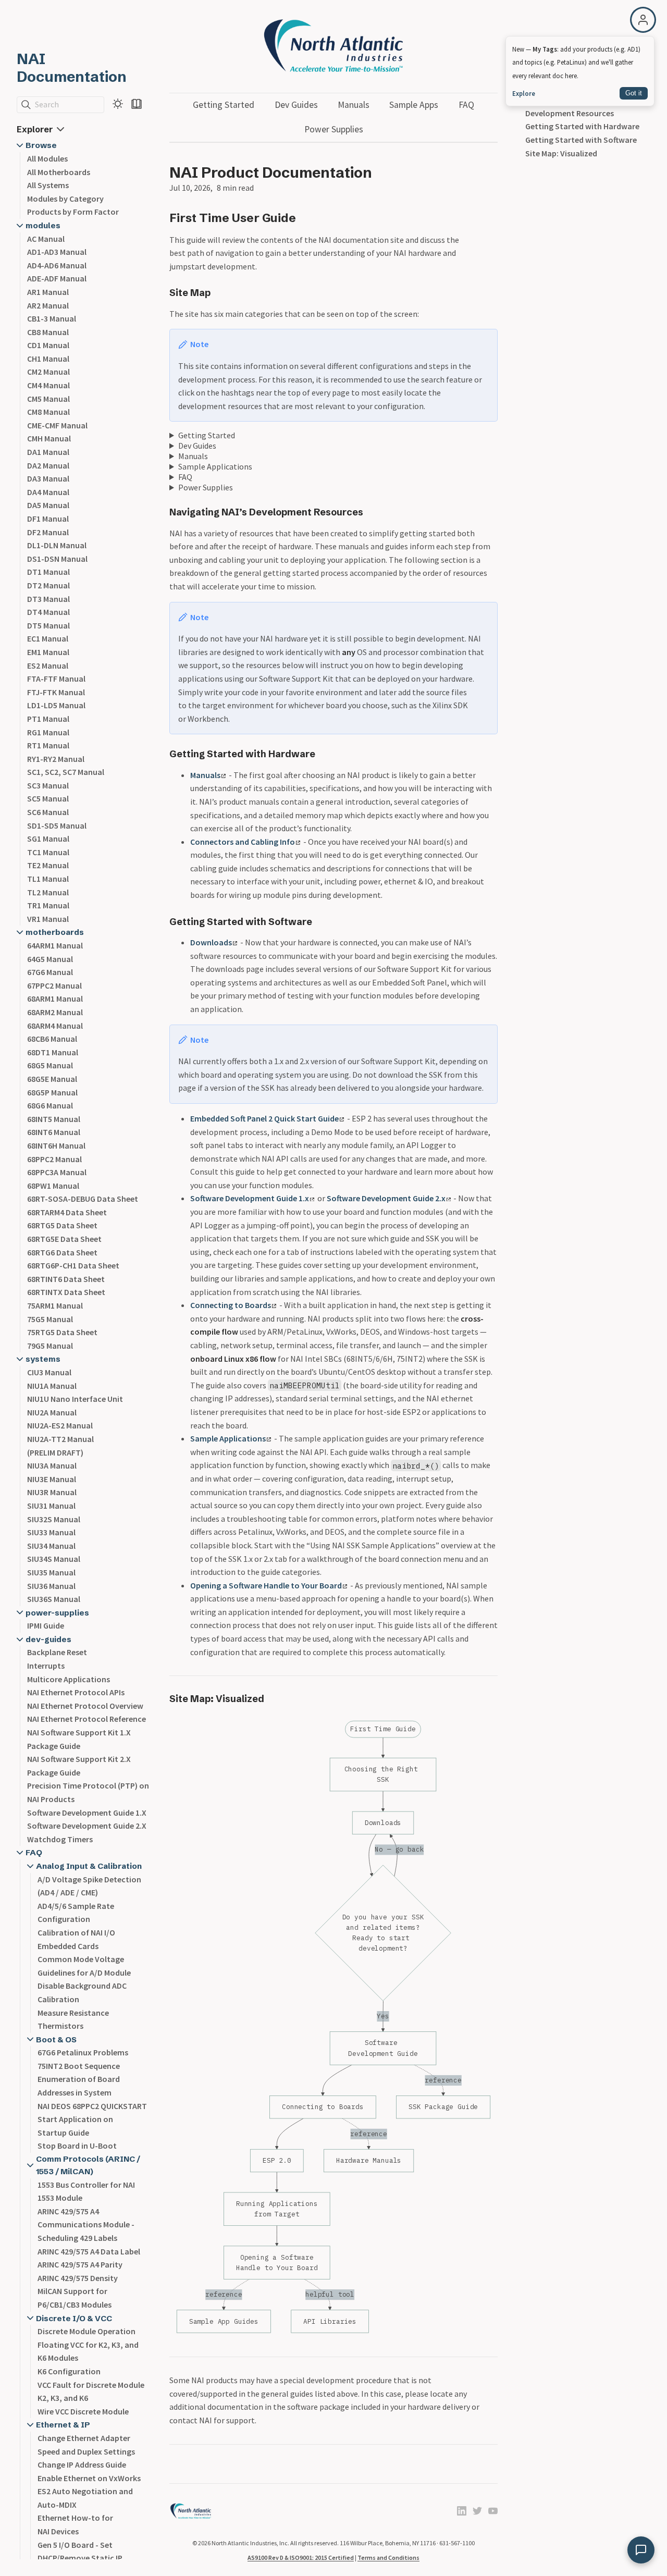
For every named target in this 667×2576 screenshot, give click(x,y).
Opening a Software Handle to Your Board (266, 1585)
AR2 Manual (48, 305)
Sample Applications (215, 466)
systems (43, 1359)
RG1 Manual (48, 732)
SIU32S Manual (54, 1519)
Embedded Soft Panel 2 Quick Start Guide (264, 1118)
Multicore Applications (69, 1679)
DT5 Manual (48, 625)
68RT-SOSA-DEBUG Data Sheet (83, 1199)
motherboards (55, 932)
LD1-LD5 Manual (56, 705)
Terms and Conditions (388, 2557)
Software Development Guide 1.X (87, 1813)
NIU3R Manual (52, 1492)
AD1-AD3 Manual (57, 252)
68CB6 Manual (52, 1039)
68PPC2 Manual (54, 1159)
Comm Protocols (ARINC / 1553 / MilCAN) (88, 2165)
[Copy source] (487, 1724)
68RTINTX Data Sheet (66, 1292)
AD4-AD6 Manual (57, 265)
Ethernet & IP (63, 2425)
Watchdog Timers (60, 1839)
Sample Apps (414, 105)
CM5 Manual (48, 399)
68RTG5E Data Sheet (64, 1239)
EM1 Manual (48, 652)
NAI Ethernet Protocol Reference (87, 1719)
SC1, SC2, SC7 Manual (66, 772)
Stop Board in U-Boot (77, 2146)
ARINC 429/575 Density (78, 2278)
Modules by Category (65, 199)
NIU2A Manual (52, 1412)
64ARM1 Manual (55, 945)
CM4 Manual (48, 385)
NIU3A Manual (52, 1465)
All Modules (47, 158)
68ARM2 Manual (55, 1012)
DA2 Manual (48, 465)
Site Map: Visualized (561, 153)
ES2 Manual (48, 665)
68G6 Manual (50, 1105)
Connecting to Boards (231, 1305)
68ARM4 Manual (55, 1026)
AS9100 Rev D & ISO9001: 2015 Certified (301, 2557)
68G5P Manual (52, 1092)
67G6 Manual (50, 972)
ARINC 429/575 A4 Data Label (89, 2251)
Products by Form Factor (73, 212)
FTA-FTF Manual (56, 679)
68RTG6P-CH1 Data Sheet (73, 1265)
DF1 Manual (48, 519)
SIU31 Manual (51, 1506)
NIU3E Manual (52, 1479)
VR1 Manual (48, 919)
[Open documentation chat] (641, 2550)
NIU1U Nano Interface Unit (75, 1399)
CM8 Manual (48, 412)
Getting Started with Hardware (582, 126)
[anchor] (306, 218)
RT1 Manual (48, 745)
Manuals (354, 105)
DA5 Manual (48, 505)
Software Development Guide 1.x (250, 1198)
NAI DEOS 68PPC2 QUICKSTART (92, 2106)
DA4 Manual (48, 492)
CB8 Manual (48, 332)
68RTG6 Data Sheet (62, 1252)
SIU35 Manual (51, 1572)
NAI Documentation (72, 68)
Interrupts (46, 1666)
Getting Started (224, 105)
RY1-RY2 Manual (56, 759)
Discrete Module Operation (87, 2331)
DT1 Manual (48, 572)
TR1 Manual (48, 905)
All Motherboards (59, 172)
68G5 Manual (50, 1065)
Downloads (211, 942)
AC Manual (46, 239)
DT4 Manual (48, 612)
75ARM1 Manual (55, 1305)
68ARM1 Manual (55, 999)
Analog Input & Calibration (89, 1866)
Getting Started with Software (581, 140)
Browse (41, 145)
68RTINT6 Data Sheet (66, 1279)
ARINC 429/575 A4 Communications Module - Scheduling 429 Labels (86, 2224)
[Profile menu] (643, 20)
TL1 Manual (48, 879)
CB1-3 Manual (52, 318)
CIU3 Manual (49, 1372)
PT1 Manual (48, 719)
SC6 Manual (48, 812)
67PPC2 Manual (54, 985)
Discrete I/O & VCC (74, 2318)
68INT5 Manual (54, 1119)
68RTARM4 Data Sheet (67, 1212)
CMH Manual (49, 438)
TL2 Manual (48, 892)
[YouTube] (493, 2512)
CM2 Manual (48, 372)
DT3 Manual (48, 599)
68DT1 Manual (53, 1052)
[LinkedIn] (462, 2512)
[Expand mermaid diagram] (464, 1724)
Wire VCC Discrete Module (83, 2411)
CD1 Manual (48, 345)
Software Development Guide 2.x (386, 1198)
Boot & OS (56, 2039)
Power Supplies (334, 129)
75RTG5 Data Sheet (62, 1332)
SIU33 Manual (51, 1532)
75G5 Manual (50, 1319)
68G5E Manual (52, 1079)
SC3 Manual (48, 785)
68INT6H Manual (56, 1145)
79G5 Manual (50, 1346)
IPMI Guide (46, 1625)
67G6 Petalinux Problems (83, 2052)
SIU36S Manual (54, 1599)
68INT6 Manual (54, 1132)
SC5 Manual (48, 798)
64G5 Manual (50, 959)
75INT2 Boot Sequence (79, 2066)
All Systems (48, 185)
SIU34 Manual (51, 1546)
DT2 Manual (48, 585)
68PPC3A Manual (57, 1172)
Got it (634, 93)
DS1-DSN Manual (57, 559)
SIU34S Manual (54, 1559)
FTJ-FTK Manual (56, 692)
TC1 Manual (48, 852)
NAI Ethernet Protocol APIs (76, 1692)
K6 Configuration (69, 2371)
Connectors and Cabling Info (243, 842)
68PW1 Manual (53, 1186)
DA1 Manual (48, 452)
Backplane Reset (57, 1652)
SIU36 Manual (51, 1586)
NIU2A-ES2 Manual (60, 1425)
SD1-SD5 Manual (57, 825)
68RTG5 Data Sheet (62, 1225)
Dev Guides (296, 105)
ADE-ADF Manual (57, 278)
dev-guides (48, 1639)
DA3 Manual (48, 478)
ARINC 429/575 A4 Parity (80, 2264)
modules (43, 225)
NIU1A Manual (52, 1386)
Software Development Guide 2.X (87, 1826)
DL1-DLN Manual (57, 545)
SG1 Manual (48, 839)
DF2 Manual (48, 532)
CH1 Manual (48, 359)
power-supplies (57, 1613)
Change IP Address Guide (82, 2464)
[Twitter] (477, 2512)
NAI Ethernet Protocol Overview (85, 1706)
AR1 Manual (48, 292)
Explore (524, 93)
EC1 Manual (48, 638)
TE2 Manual (48, 865)
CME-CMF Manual (57, 425)
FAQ (34, 1852)
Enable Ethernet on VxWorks (89, 2478)
